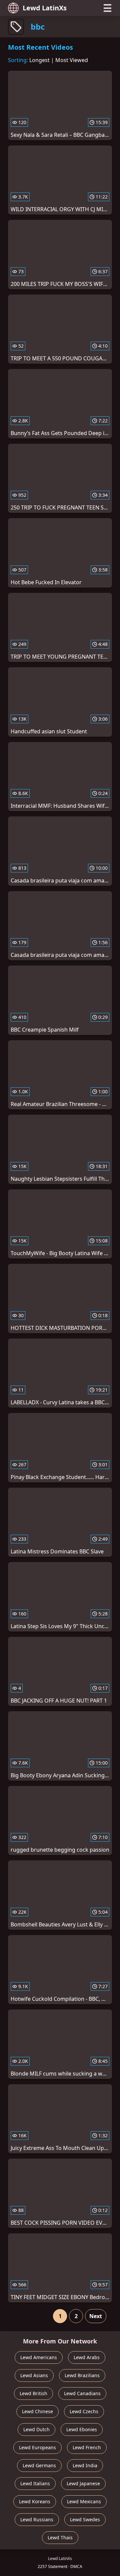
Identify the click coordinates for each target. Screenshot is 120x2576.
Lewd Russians (37, 2519)
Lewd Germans (39, 2465)
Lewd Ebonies (82, 2429)
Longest (39, 60)
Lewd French (87, 2447)
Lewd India (85, 2465)
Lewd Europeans (37, 2447)
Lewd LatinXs (45, 8)
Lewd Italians (35, 2483)
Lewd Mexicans (84, 2501)
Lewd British (33, 2393)
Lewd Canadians (82, 2393)
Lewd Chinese (37, 2411)
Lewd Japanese (83, 2483)
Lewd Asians (34, 2375)
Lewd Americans (39, 2357)
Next (96, 2316)
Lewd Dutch (36, 2429)
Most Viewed (72, 60)
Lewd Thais (60, 2537)
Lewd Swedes (85, 2519)
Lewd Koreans (35, 2501)
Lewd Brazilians (82, 2375)
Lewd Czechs (84, 2411)
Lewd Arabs (87, 2357)
